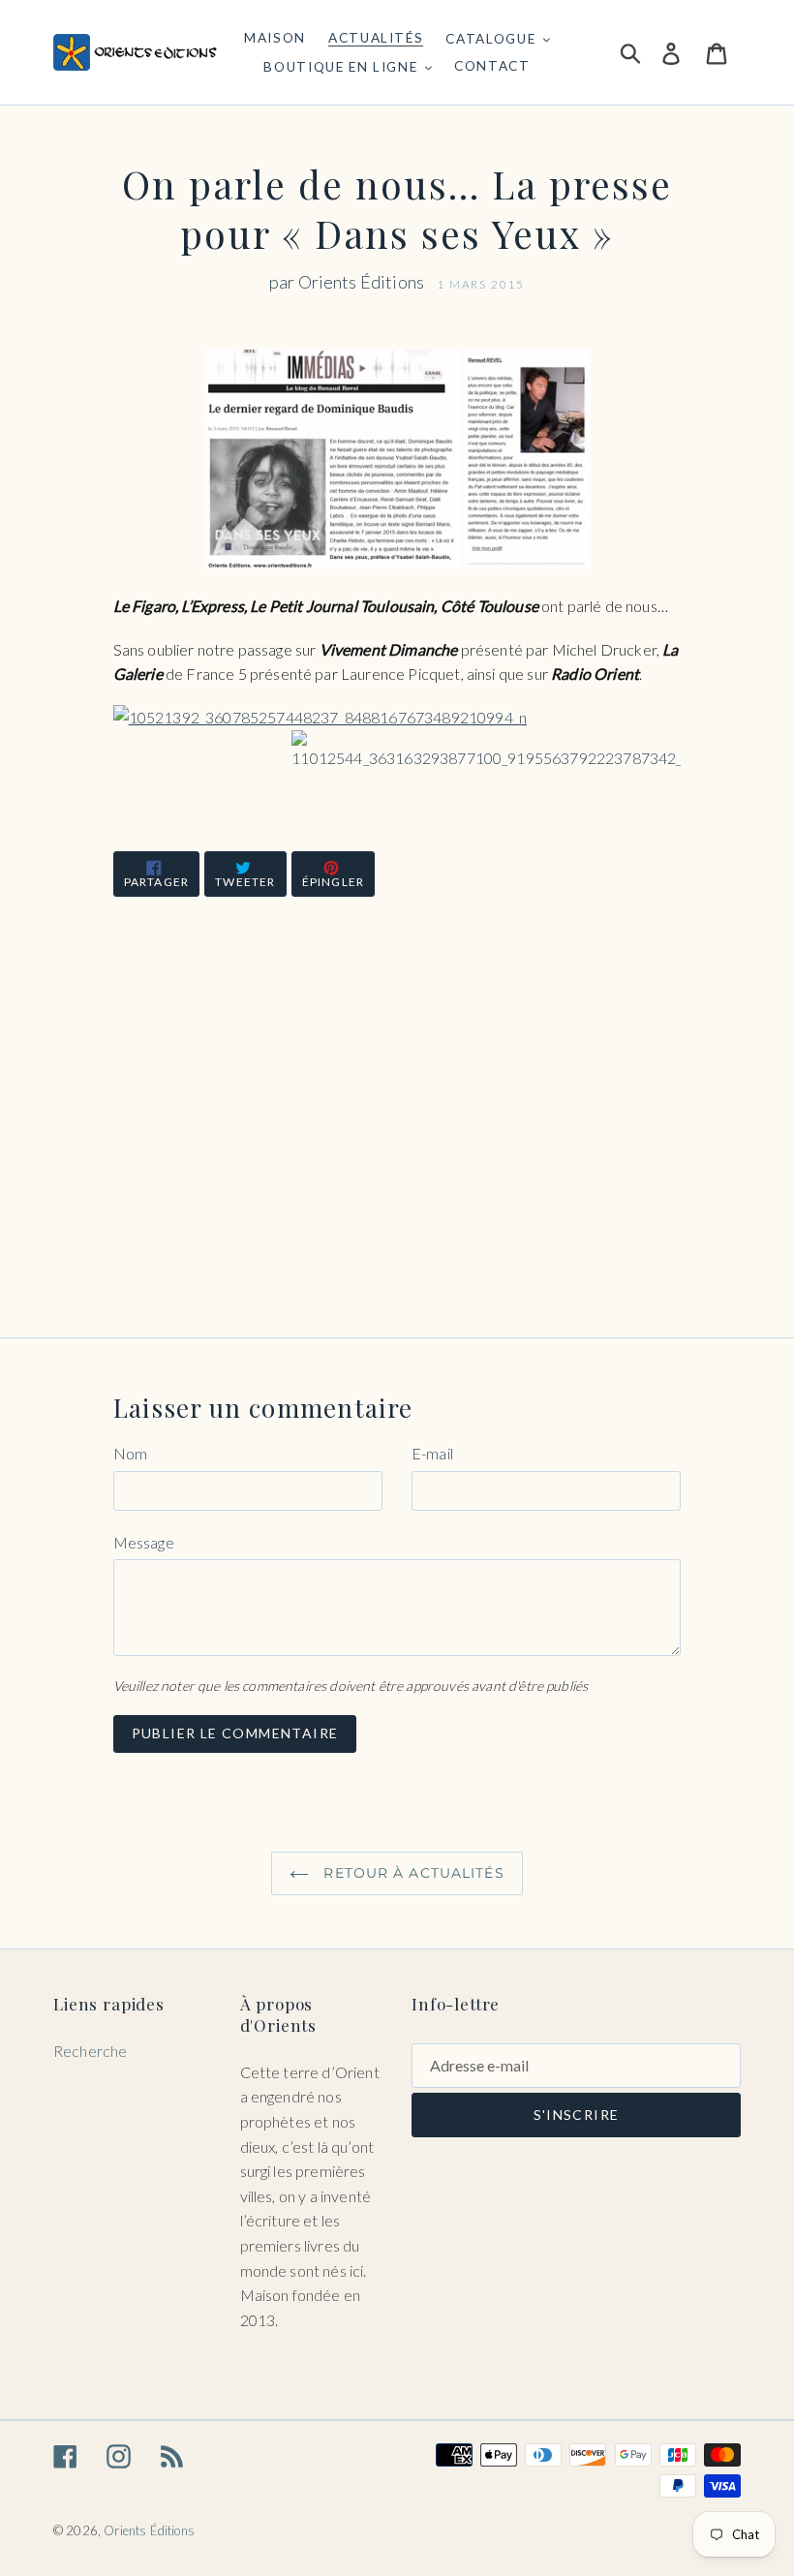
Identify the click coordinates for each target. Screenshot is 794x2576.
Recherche (90, 2051)
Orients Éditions (149, 2530)
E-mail (432, 1453)
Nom (130, 1453)
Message (144, 1542)
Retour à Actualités (411, 1873)
